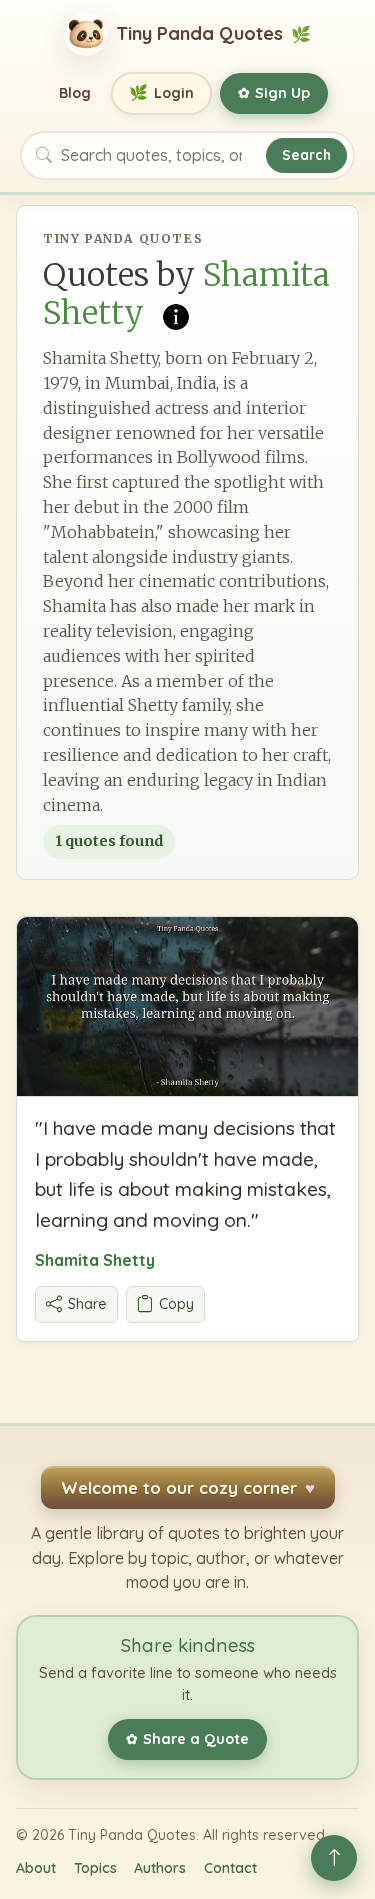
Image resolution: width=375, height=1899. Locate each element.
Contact (230, 1868)
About (36, 1868)
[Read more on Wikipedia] (176, 315)
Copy (176, 1304)
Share (87, 1304)
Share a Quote (188, 1739)
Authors (160, 1868)
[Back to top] (334, 1858)
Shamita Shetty (95, 1260)
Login (161, 92)
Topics (95, 1868)
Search (306, 154)
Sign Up (274, 93)
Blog (75, 93)
